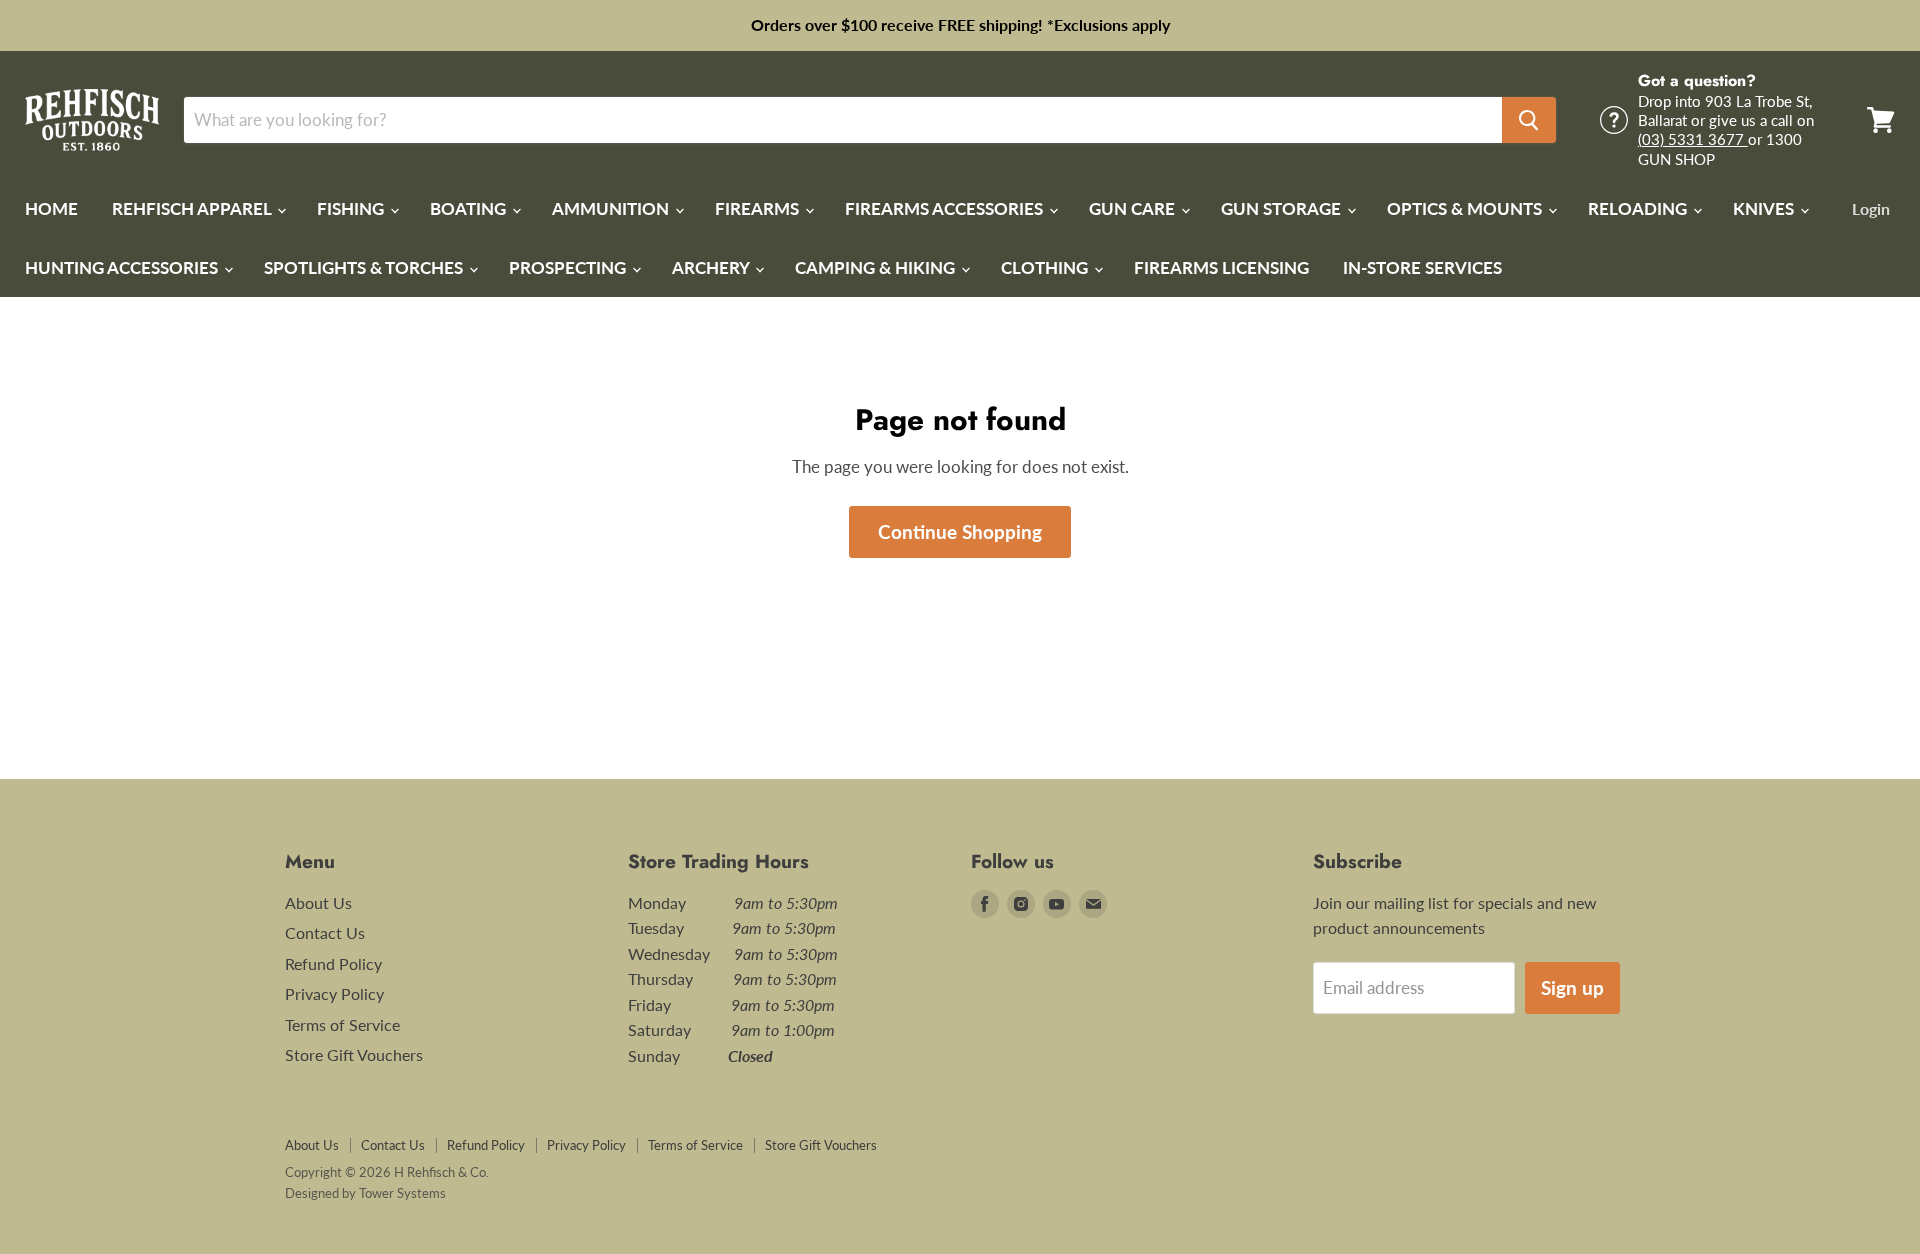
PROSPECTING (569, 267)
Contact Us (325, 932)
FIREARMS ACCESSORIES (946, 208)
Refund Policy (333, 963)
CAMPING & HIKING (877, 267)
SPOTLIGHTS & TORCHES (365, 267)
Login (1871, 208)
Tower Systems (402, 1193)
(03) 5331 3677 (1693, 139)
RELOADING (1639, 208)
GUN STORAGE (1283, 208)
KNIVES (1765, 208)
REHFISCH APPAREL (193, 208)
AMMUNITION (612, 208)
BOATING (470, 208)
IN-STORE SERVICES (1422, 267)
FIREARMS (759, 208)
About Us (318, 902)
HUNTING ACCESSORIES (123, 267)
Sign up (1572, 987)
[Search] (1529, 120)
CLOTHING (1046, 267)
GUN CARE (1134, 208)
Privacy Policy (334, 993)
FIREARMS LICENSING (1221, 267)
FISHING (352, 208)
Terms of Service (342, 1024)
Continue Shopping (960, 531)
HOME (51, 208)
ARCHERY (712, 267)
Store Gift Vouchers (354, 1054)
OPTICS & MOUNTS (1466, 208)
